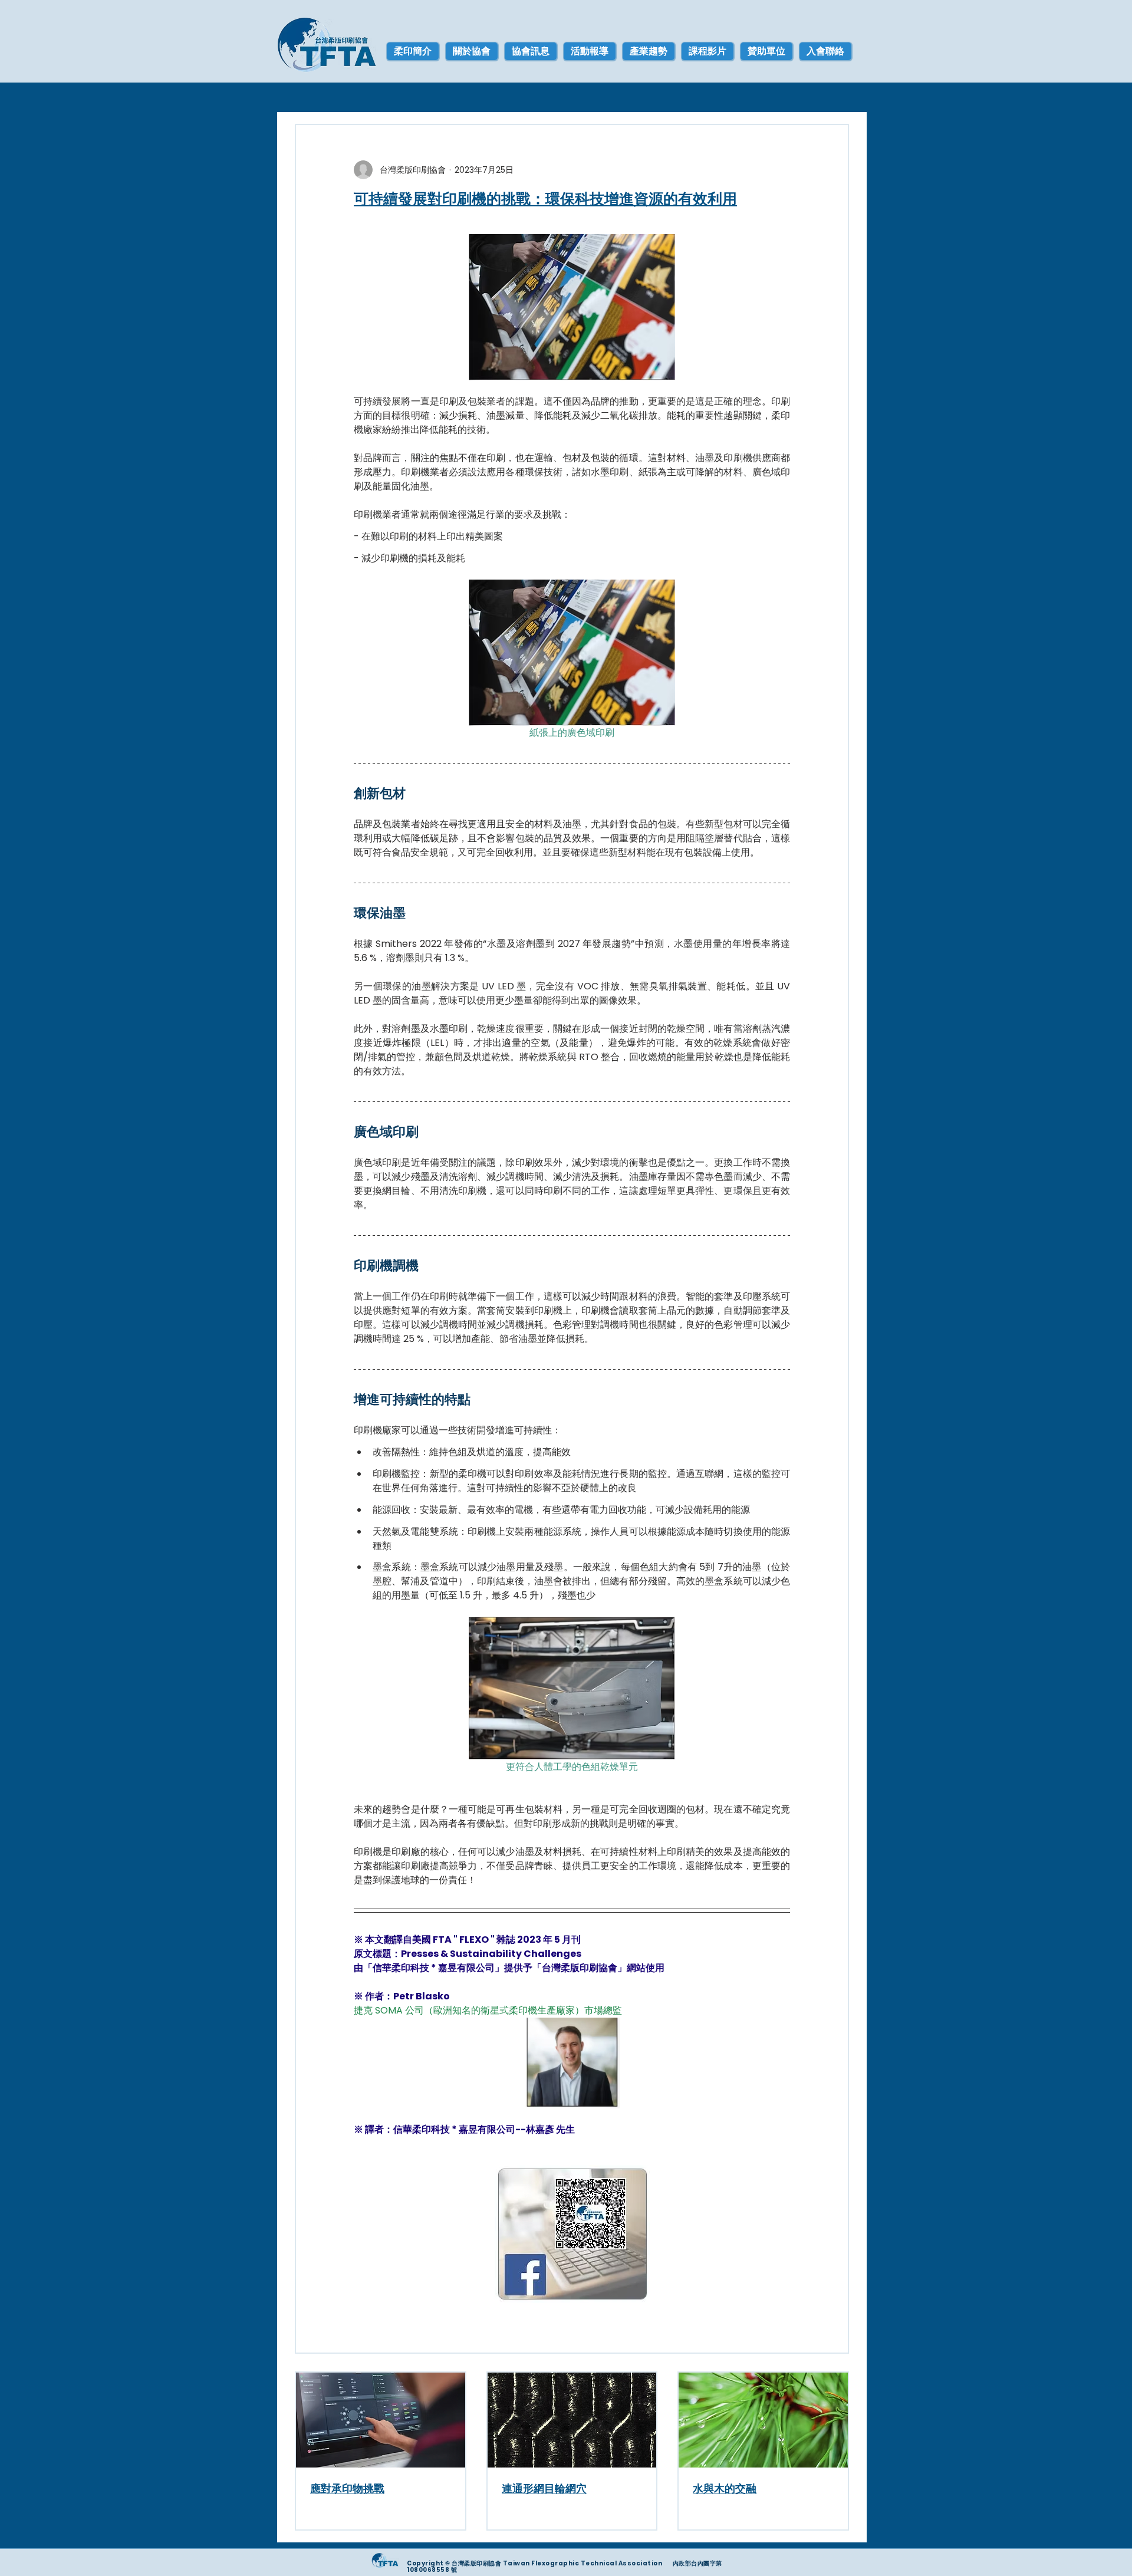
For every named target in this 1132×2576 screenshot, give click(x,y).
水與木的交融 (725, 2488)
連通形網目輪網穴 (544, 2488)
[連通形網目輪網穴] (572, 2420)
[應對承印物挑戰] (381, 2420)
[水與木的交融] (763, 2420)
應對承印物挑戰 (347, 2488)
